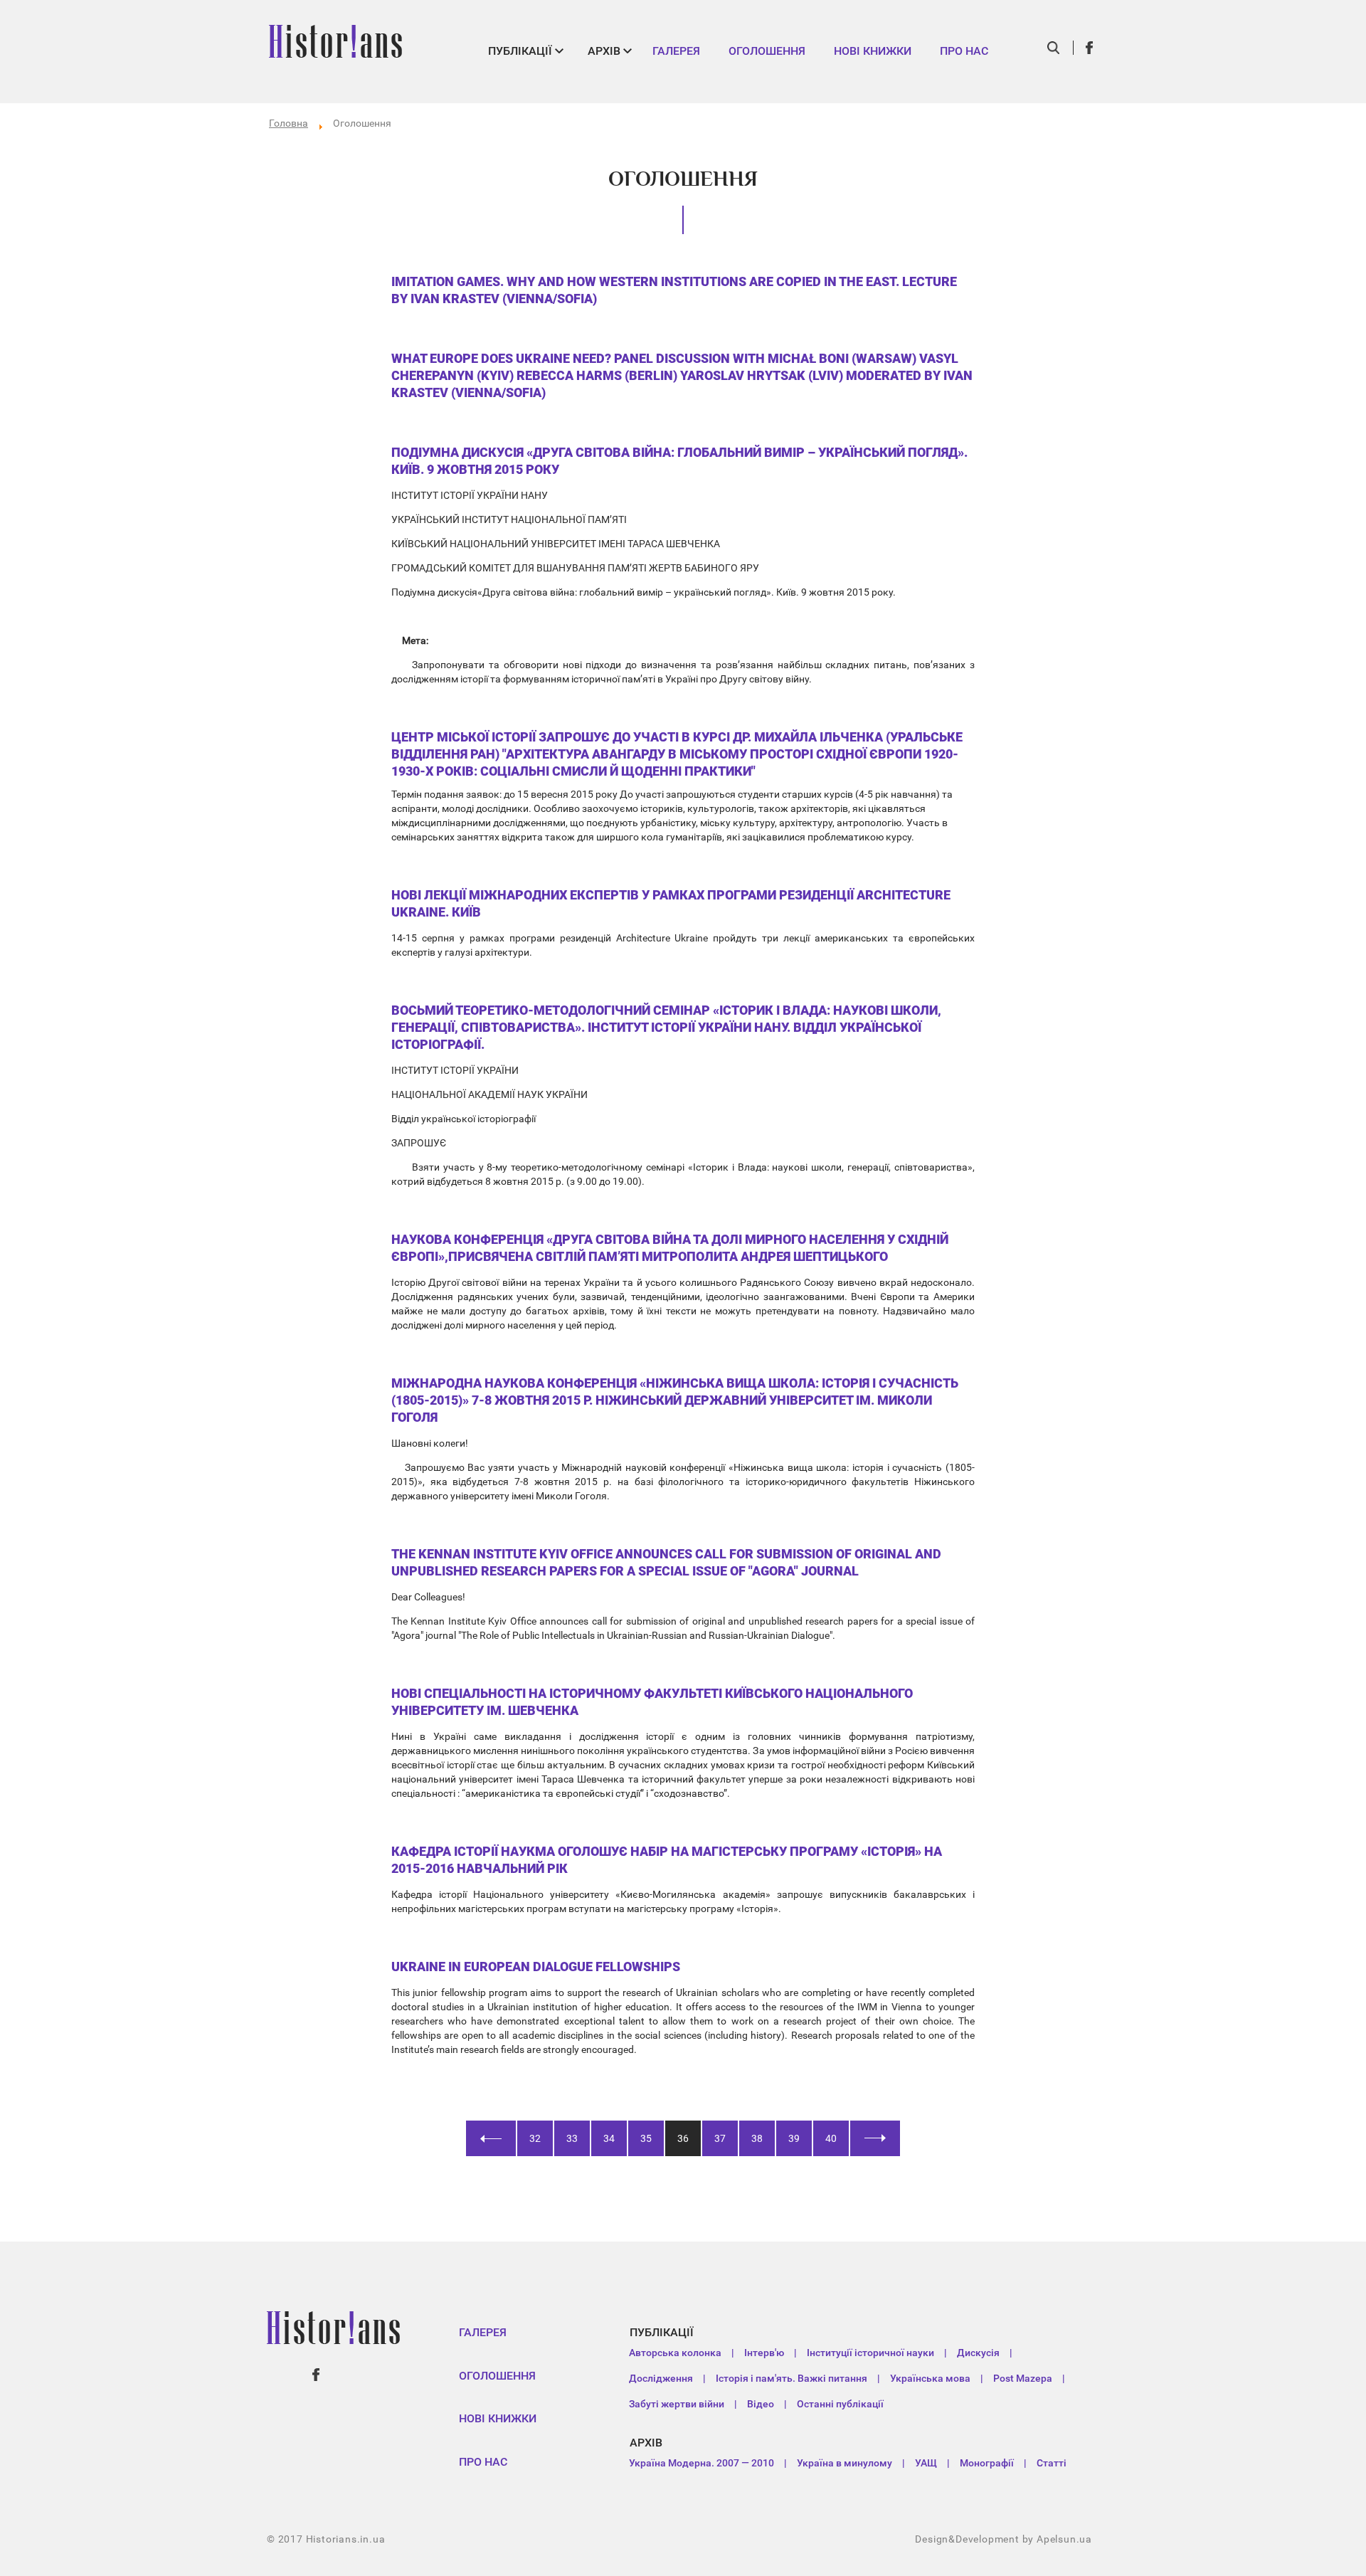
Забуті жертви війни (677, 2404)
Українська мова (930, 2378)
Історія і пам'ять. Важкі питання (791, 2378)
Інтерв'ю (764, 2353)
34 (609, 2138)
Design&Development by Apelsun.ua (1004, 2539)
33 (572, 2138)
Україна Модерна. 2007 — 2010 (701, 2463)
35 (646, 2138)
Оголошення (767, 51)
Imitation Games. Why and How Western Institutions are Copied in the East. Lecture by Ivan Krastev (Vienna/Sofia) (674, 290)
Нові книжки (873, 51)
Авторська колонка (675, 2353)
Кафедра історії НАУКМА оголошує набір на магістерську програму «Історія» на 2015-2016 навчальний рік (667, 1860)
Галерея (676, 51)
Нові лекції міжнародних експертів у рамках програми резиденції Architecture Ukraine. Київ (671, 903)
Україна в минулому (845, 2463)
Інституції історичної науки (870, 2353)
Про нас (964, 51)
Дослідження (661, 2378)
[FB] (1090, 48)
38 (757, 2138)
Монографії (987, 2463)
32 (535, 2138)
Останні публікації (840, 2404)
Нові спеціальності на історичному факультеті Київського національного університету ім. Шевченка (652, 1702)
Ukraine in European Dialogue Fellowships (536, 1967)
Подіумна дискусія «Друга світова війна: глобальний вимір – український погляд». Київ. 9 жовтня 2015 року (679, 461)
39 (794, 2138)
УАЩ (926, 2463)
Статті (1052, 2463)
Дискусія (978, 2353)
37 (720, 2138)
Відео (761, 2404)
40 (831, 2138)
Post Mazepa (1023, 2378)
